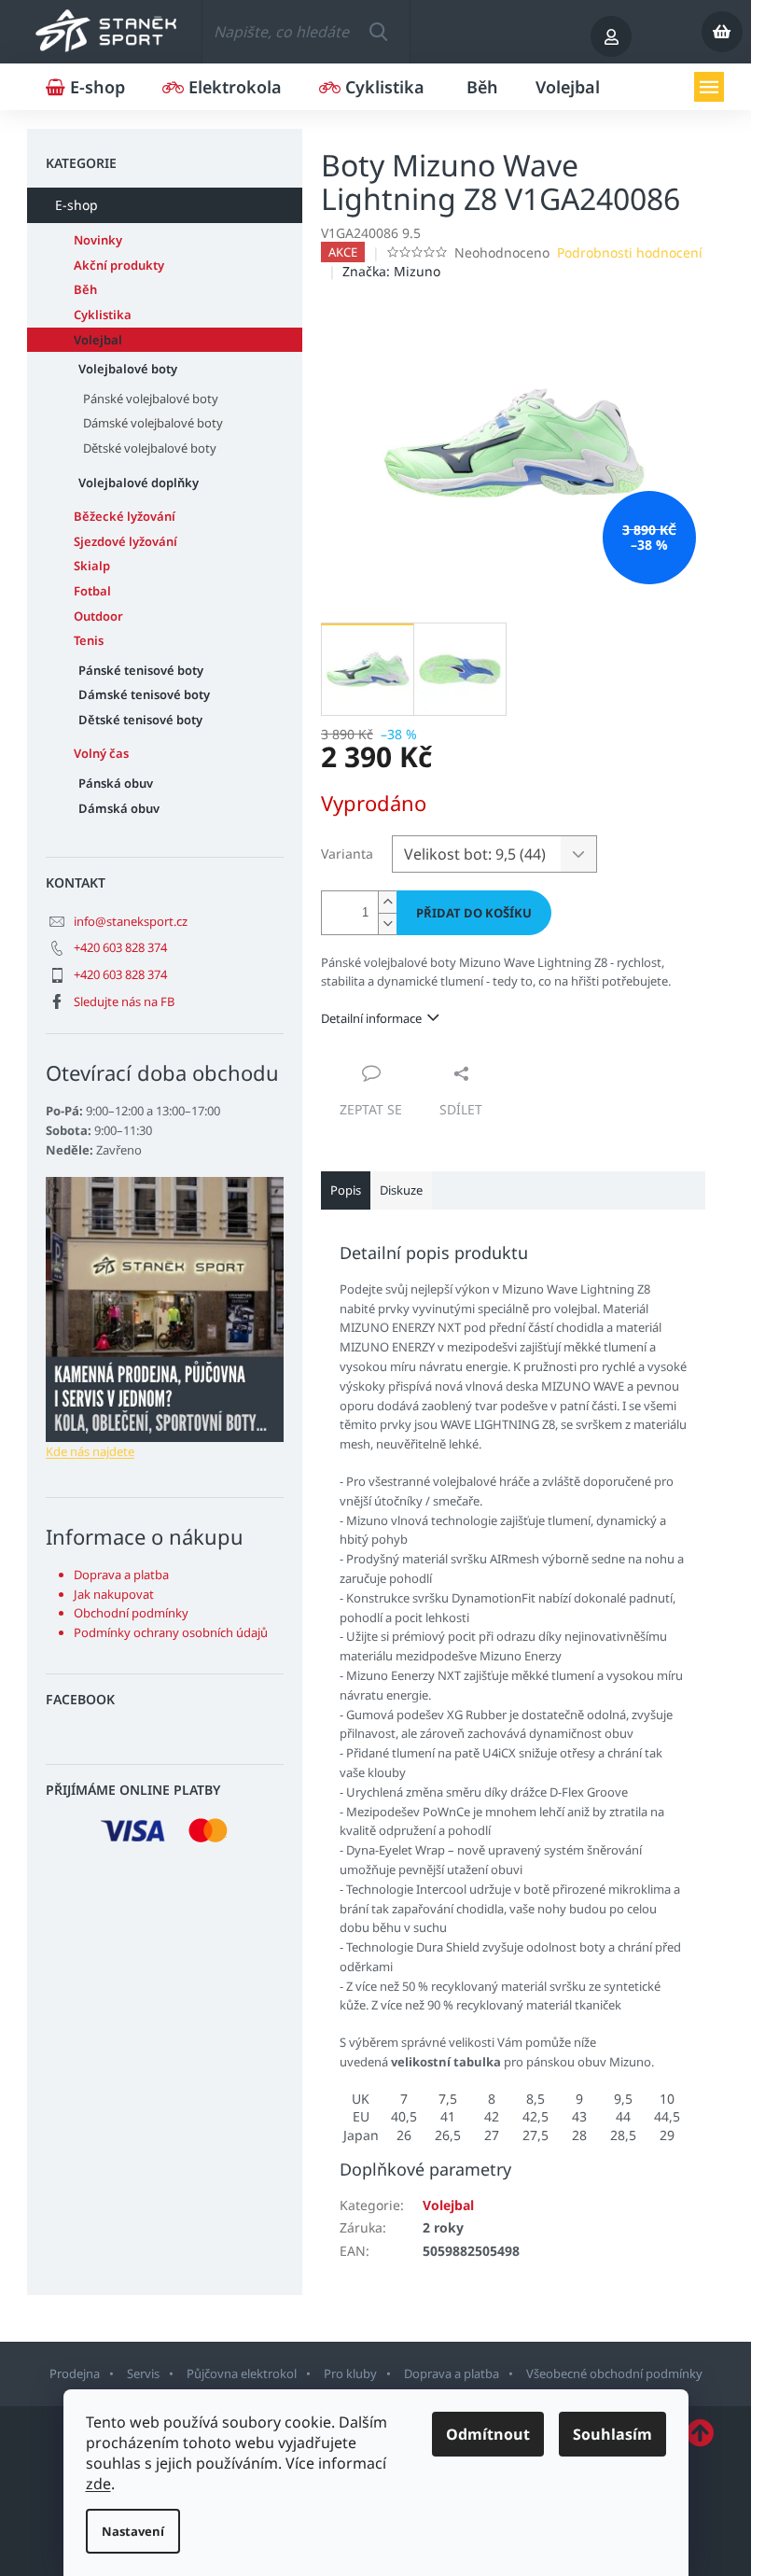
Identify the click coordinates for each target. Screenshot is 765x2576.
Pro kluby (350, 2373)
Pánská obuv (116, 783)
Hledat (379, 32)
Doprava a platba (121, 1575)
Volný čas (101, 753)
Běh (85, 289)
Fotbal (92, 591)
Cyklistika (103, 315)
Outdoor (98, 616)
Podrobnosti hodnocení (630, 252)
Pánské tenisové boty (141, 670)
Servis (143, 2373)
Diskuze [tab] (401, 1190)
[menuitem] (85, 87)
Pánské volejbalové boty (151, 399)
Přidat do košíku (474, 913)
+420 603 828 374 (120, 947)
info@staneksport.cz (131, 921)
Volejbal (98, 340)
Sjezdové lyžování (125, 541)
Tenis (89, 640)
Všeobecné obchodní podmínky (614, 2373)
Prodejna (75, 2373)
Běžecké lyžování (125, 516)
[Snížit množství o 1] (387, 924)
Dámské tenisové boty (144, 694)
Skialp (92, 566)
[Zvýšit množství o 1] (387, 902)
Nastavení (133, 2531)
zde (98, 2484)
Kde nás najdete (90, 1451)
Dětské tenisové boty (140, 720)
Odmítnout (488, 2434)
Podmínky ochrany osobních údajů (171, 1632)
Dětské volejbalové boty (150, 448)
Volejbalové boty (128, 369)
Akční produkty (119, 265)
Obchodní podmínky (131, 1613)
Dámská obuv (119, 808)
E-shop (76, 205)
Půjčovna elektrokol (242, 2373)
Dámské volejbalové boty (153, 423)
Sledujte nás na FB (124, 1001)
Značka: (391, 271)
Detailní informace (371, 1018)
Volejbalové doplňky (139, 483)
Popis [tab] (346, 1190)
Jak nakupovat (114, 1594)
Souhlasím (612, 2434)
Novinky (98, 240)
